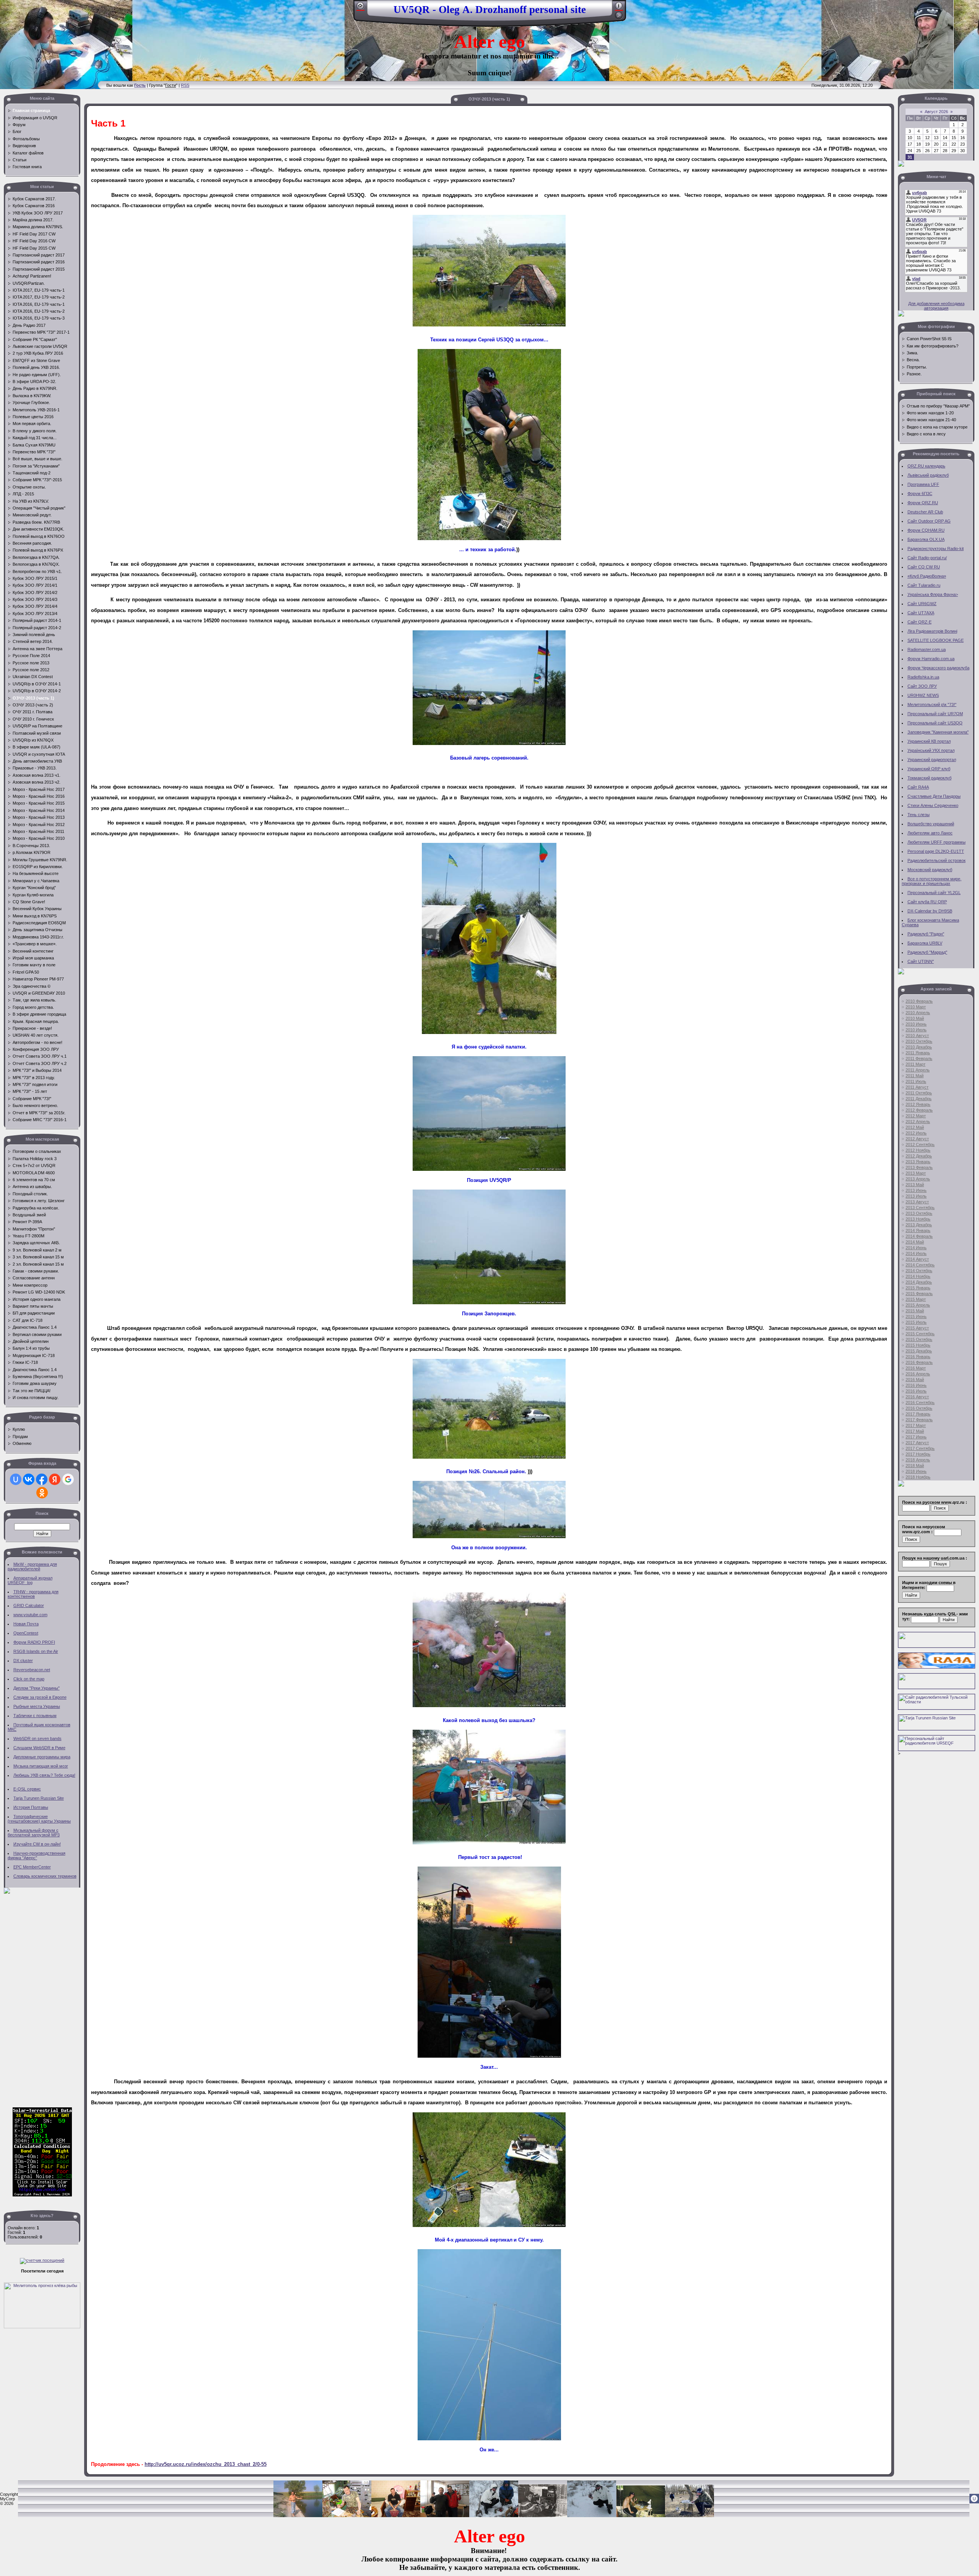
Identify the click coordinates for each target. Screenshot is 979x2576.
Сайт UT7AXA (921, 613)
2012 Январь (918, 1104)
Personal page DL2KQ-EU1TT (936, 851)
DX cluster (23, 1661)
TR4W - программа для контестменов (33, 1594)
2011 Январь (918, 1053)
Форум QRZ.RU (923, 503)
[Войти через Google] (68, 1479)
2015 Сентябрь (920, 1334)
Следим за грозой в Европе (40, 1697)
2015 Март (916, 1299)
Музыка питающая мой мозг (41, 1766)
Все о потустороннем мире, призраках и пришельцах (932, 881)
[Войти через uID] (16, 1479)
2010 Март (916, 1007)
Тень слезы (919, 815)
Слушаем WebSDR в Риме (39, 1748)
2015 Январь (918, 1288)
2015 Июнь (916, 1316)
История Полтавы (31, 1807)
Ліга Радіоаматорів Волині (932, 631)
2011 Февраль (919, 1058)
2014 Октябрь (919, 1271)
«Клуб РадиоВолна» (927, 576)
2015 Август (917, 1328)
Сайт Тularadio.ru (924, 585)
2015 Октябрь (919, 1339)
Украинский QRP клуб (929, 769)
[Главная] (360, 8)
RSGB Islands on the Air (36, 1651)
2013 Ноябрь (918, 1219)
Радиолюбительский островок (937, 860)
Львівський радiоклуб (928, 475)
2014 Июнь (916, 1248)
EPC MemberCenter (32, 1867)
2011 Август (917, 1087)
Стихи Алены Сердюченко (933, 805)
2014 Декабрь (919, 1282)
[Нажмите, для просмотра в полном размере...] (489, 325)
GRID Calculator (29, 1605)
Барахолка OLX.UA (926, 539)
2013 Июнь (916, 1190)
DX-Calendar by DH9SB (930, 911)
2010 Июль (916, 1030)
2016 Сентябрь (920, 1402)
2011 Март (916, 1064)
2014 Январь (918, 1230)
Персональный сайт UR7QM (935, 714)
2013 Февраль (919, 1167)
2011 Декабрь (919, 1099)
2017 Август (917, 1443)
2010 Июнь (916, 1024)
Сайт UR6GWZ (922, 604)
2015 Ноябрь (918, 1345)
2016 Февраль (919, 1362)
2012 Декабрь (919, 1156)
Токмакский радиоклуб (929, 778)
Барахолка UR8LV (925, 943)
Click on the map (29, 1679)
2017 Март (916, 1425)
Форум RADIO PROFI (34, 1642)
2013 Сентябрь (920, 1208)
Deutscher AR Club (925, 512)
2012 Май (915, 1127)
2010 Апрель (918, 1013)
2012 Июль (916, 1133)
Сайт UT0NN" (921, 961)
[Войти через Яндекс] (55, 1479)
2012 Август (917, 1139)
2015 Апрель (918, 1305)
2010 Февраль (919, 1001)
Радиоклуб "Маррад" (927, 952)
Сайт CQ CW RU (924, 567)
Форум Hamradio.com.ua (931, 659)
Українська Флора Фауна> (933, 594)
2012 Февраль (919, 1110)
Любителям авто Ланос (930, 833)
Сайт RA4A (918, 787)
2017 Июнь (916, 1437)
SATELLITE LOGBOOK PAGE (936, 640)
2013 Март (916, 1173)
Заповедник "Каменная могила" (938, 732)
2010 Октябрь (919, 1041)
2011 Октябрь (919, 1093)
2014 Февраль (919, 1236)
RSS (185, 85)
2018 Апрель (918, 1460)
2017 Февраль (919, 1420)
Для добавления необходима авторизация (936, 306)
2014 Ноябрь (918, 1276)
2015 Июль (916, 1322)
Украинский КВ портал (929, 741)
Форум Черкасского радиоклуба (938, 668)
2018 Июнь (916, 1471)
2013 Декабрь (919, 1225)
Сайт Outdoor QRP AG (929, 521)
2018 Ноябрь (918, 1477)
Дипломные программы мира (42, 1757)
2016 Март (916, 1368)
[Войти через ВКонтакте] (29, 1479)
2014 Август (917, 1259)
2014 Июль (916, 1253)
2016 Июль (916, 1391)
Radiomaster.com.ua (927, 649)
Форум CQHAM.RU (926, 530)
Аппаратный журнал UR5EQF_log (30, 1580)
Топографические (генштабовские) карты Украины (39, 1819)
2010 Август (917, 1036)
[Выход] (619, 18)
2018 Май (915, 1466)
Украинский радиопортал (932, 760)
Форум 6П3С (920, 493)
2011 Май (915, 1076)
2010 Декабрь (919, 1047)
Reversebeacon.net (32, 1670)
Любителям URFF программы (937, 842)
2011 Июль (916, 1081)
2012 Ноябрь (918, 1150)
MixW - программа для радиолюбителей (32, 1566)
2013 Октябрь (919, 1213)
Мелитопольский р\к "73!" (932, 704)
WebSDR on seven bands (37, 1738)
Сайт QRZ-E (920, 622)
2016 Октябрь (919, 1408)
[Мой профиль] (619, 8)
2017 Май (915, 1431)
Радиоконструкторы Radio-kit (936, 549)
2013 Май (915, 1185)
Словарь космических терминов (45, 1876)
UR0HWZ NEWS (923, 695)
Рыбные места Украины (37, 1706)
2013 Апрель (918, 1179)
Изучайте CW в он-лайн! (37, 1844)
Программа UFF (923, 484)
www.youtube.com (30, 1615)
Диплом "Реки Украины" (37, 1688)
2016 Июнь (916, 1385)
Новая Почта (26, 1624)
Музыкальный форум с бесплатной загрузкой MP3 (34, 1833)
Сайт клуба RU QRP (927, 902)
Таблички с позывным (35, 1716)
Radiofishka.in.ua (923, 677)
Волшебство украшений (931, 824)
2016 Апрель (918, 1374)
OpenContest (26, 1633)
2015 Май (915, 1311)
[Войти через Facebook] (42, 1479)
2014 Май (915, 1242)
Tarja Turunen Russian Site (39, 1798)
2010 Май (915, 1018)
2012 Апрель (918, 1122)
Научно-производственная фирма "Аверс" (37, 1855)
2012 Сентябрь (920, 1144)
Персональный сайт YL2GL (934, 893)
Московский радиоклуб (930, 870)
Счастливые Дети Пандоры (934, 796)
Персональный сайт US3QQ (935, 723)
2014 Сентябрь (920, 1265)
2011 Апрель (918, 1070)
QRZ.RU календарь (926, 466)
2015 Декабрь (919, 1351)
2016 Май (915, 1380)
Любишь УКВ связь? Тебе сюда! (44, 1775)
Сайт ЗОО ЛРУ (922, 686)
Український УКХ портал (931, 750)
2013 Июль (916, 1196)
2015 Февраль (919, 1294)
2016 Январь (918, 1357)
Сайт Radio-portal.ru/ (927, 558)
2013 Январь (918, 1162)
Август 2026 (936, 112)
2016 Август (917, 1397)
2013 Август (917, 1202)
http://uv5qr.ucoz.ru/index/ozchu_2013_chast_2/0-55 (206, 2464)
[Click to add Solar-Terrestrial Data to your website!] (42, 2195)
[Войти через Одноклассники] (42, 1493)
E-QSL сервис (27, 1789)
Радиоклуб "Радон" (926, 934)
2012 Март (916, 1116)
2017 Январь (918, 1414)
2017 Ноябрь (918, 1454)
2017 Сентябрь (920, 1448)
